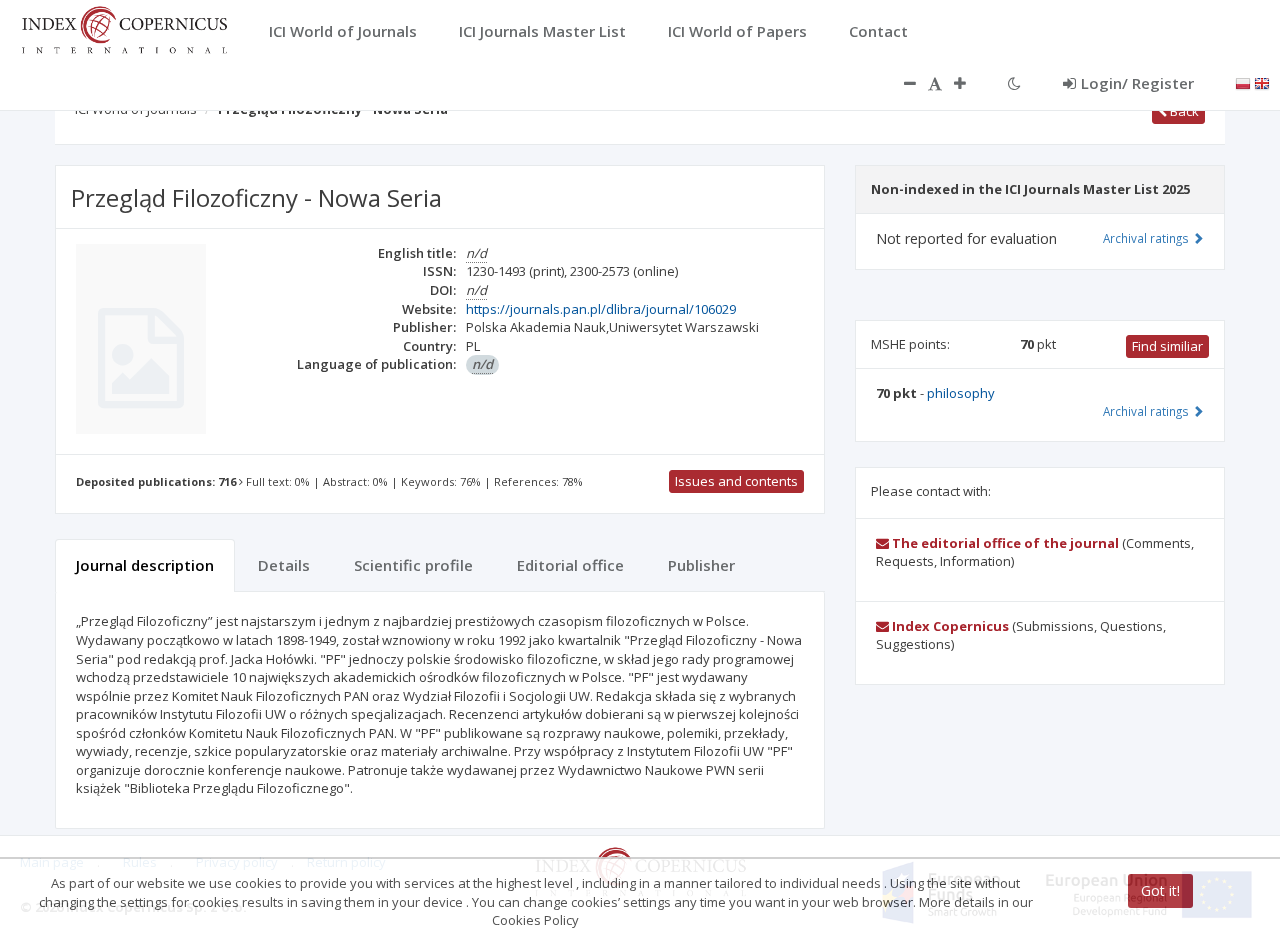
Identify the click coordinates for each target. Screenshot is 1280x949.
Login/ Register (1137, 83)
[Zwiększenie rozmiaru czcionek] (970, 83)
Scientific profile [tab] (413, 565)
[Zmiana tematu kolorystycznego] (1014, 83)
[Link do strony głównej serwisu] (124, 28)
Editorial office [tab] (570, 565)
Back (1183, 111)
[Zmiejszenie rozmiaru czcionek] (900, 83)
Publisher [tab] (701, 565)
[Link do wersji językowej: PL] (1243, 82)
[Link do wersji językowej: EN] (1262, 82)
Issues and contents (736, 481)
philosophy (961, 393)
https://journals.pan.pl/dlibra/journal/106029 (601, 309)
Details (284, 565)
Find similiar (1167, 346)
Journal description (145, 565)
